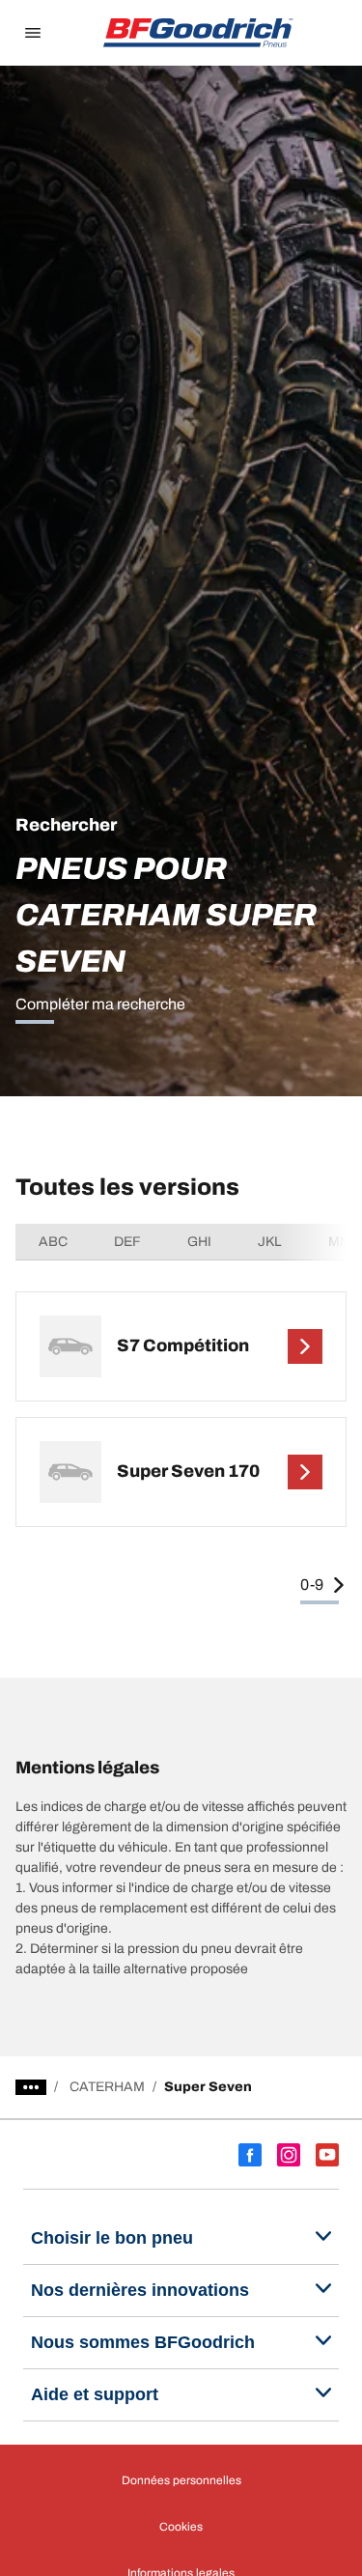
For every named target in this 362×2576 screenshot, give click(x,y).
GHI (199, 1242)
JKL (270, 1242)
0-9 (312, 1585)
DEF (127, 1242)
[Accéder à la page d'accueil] (199, 33)
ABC (53, 1242)
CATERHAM (107, 2087)
